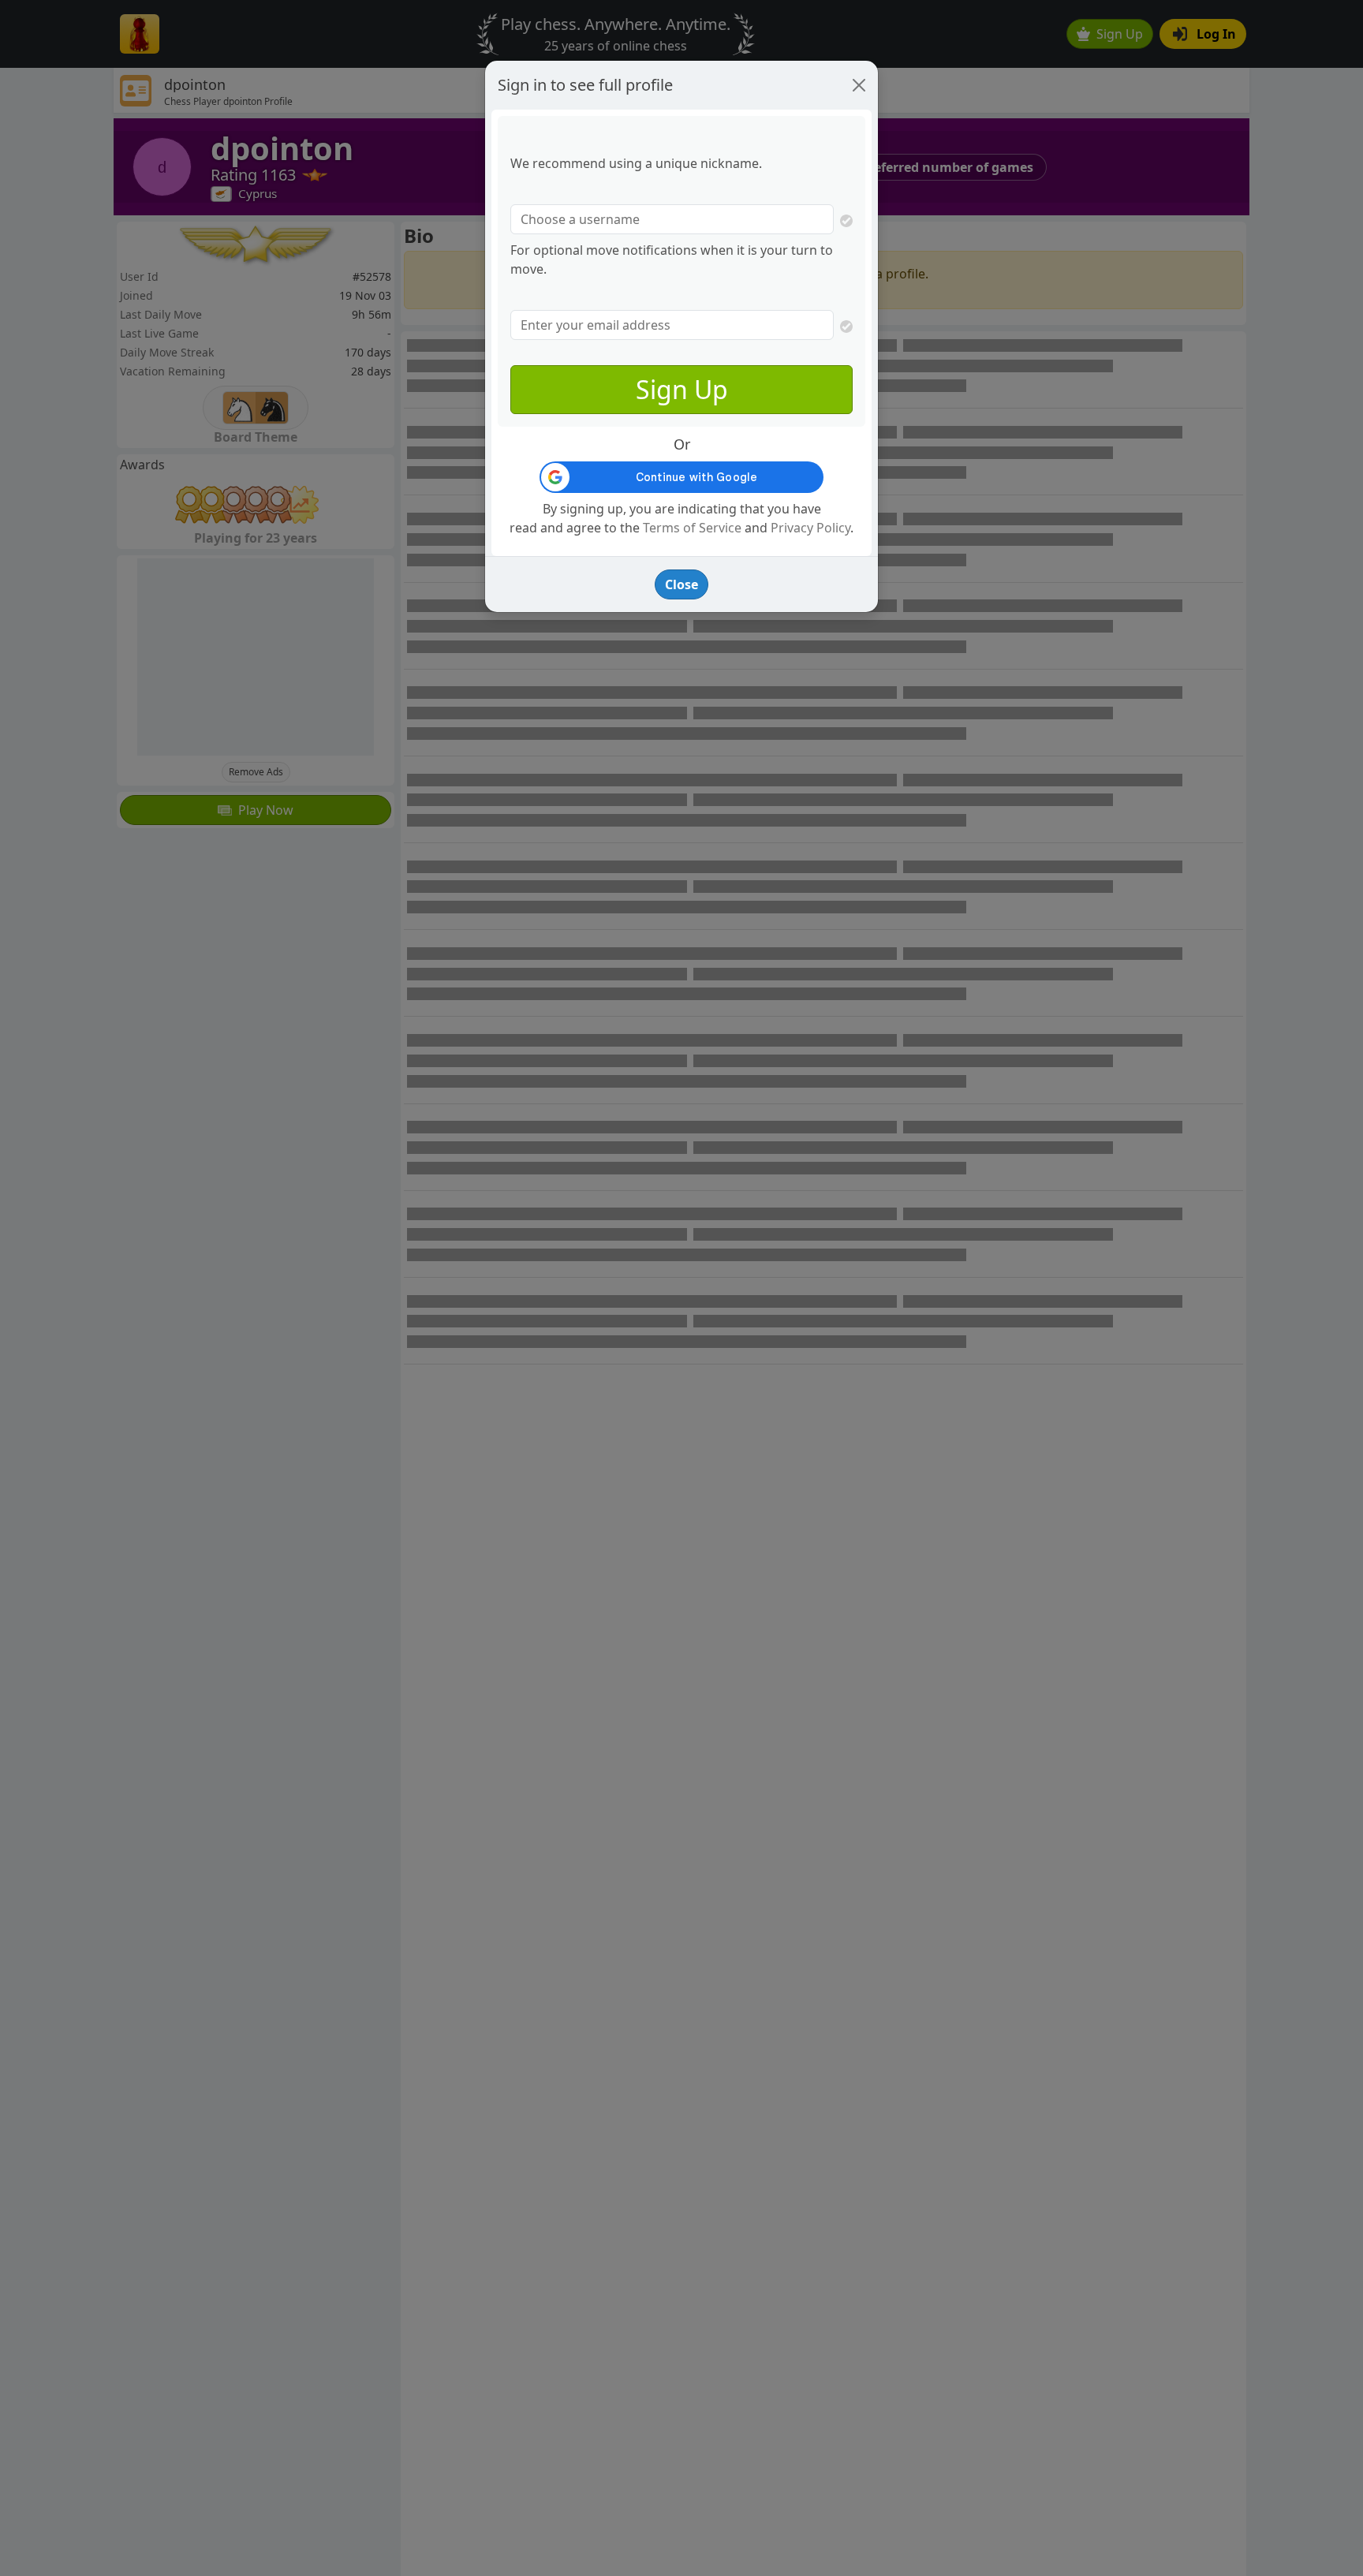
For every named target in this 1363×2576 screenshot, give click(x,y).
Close (681, 584)
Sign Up (682, 389)
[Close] (859, 85)
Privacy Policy (810, 528)
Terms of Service (692, 528)
